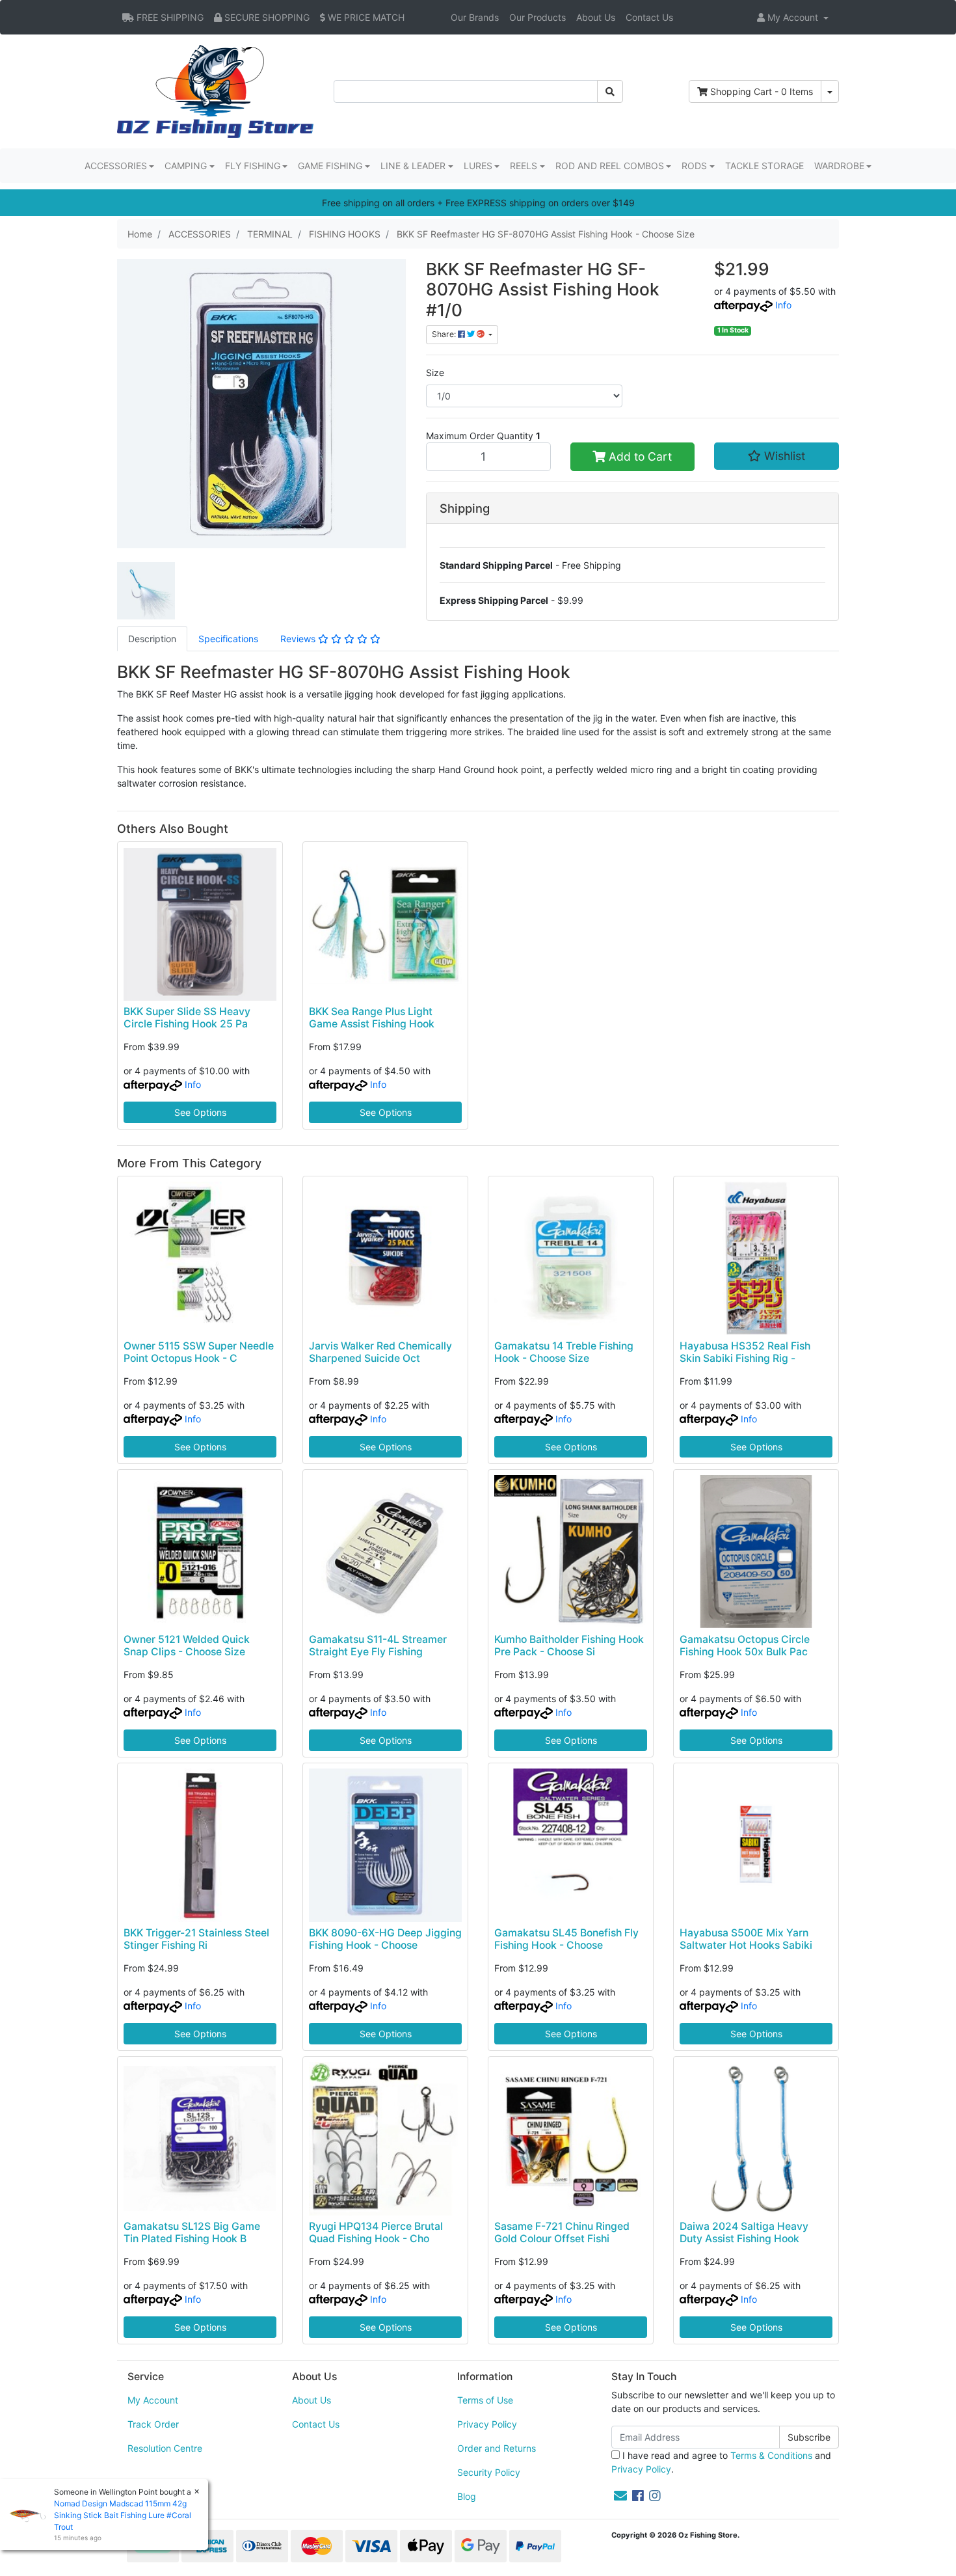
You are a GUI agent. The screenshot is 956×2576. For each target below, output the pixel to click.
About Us (596, 17)
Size (435, 373)
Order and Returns (497, 2448)
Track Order (153, 2424)
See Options (200, 1112)
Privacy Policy (487, 2424)
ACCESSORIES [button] (116, 166)
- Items (762, 91)
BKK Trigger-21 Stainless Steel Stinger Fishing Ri (196, 1939)
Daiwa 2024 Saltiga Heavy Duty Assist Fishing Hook (744, 2232)
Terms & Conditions (771, 2455)
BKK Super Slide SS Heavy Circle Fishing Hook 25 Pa (187, 1018)
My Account (153, 2400)
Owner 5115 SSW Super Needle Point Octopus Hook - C (199, 1352)
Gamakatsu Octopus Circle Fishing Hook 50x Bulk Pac (745, 1646)
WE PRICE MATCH (365, 17)
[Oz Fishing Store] (215, 90)
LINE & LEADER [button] (413, 166)
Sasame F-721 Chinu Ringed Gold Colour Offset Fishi (562, 2232)
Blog (467, 2496)
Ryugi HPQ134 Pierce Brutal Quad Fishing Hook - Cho (376, 2232)
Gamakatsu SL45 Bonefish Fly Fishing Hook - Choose (566, 1939)
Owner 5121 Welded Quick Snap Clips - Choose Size (187, 1646)
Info (783, 305)
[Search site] (610, 91)
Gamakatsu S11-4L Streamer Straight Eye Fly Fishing (378, 1646)
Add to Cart (639, 456)
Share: (445, 334)
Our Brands (475, 17)
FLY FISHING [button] (253, 166)
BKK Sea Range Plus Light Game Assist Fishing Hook (372, 1018)
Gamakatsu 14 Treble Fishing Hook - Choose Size (564, 1352)
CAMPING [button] (186, 166)
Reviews (299, 639)
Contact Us (649, 17)
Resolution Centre (165, 2448)
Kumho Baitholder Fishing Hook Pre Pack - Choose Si (569, 1646)
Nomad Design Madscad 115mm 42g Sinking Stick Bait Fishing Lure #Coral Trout (123, 2515)
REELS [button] (524, 166)
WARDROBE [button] (839, 166)
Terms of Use (485, 2400)
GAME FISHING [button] (330, 166)
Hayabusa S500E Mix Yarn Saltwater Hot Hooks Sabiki (746, 1939)
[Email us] (620, 2496)
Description (152, 639)
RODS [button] (694, 166)
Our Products (538, 17)
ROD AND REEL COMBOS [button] (610, 166)
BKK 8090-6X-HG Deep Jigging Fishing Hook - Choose (385, 1939)
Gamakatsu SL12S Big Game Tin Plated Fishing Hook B (192, 2232)
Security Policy (489, 2472)
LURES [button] (478, 166)
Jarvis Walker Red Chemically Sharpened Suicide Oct (380, 1352)
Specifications (228, 639)
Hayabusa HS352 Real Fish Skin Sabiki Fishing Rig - (745, 1352)
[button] (793, 17)
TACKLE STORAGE (764, 166)
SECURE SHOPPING (266, 17)
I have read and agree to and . (721, 2462)
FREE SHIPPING (169, 17)
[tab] (152, 639)
